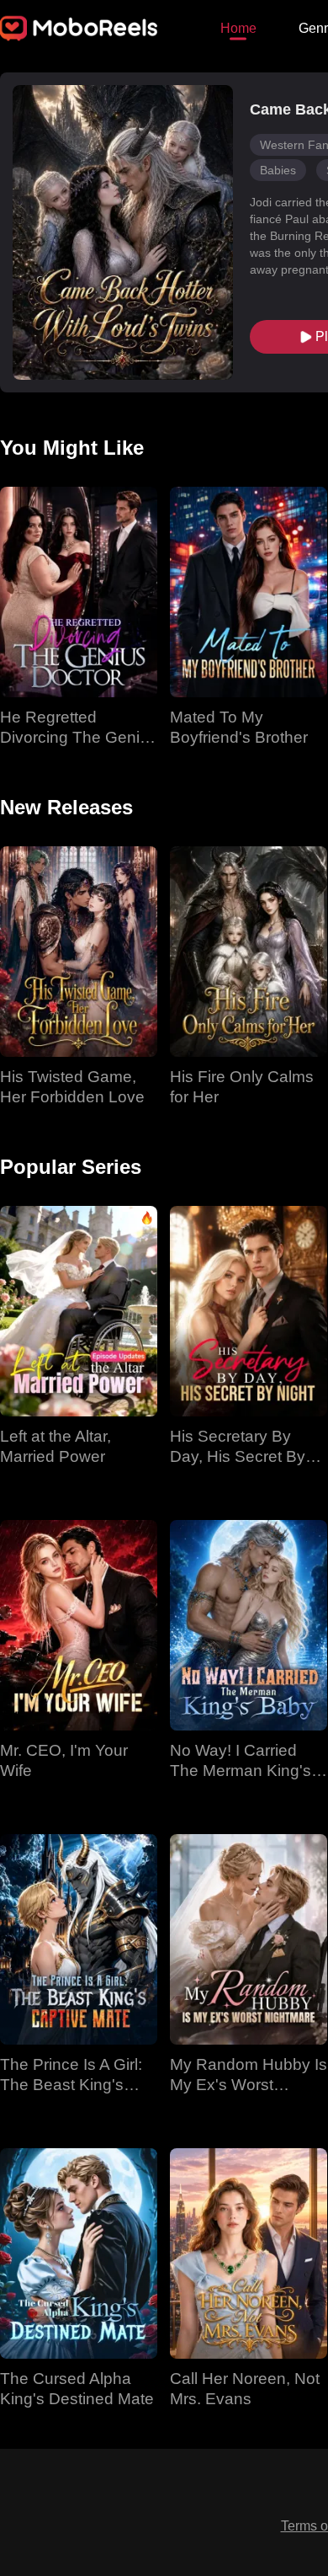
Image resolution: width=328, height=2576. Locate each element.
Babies (278, 170)
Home (238, 28)
